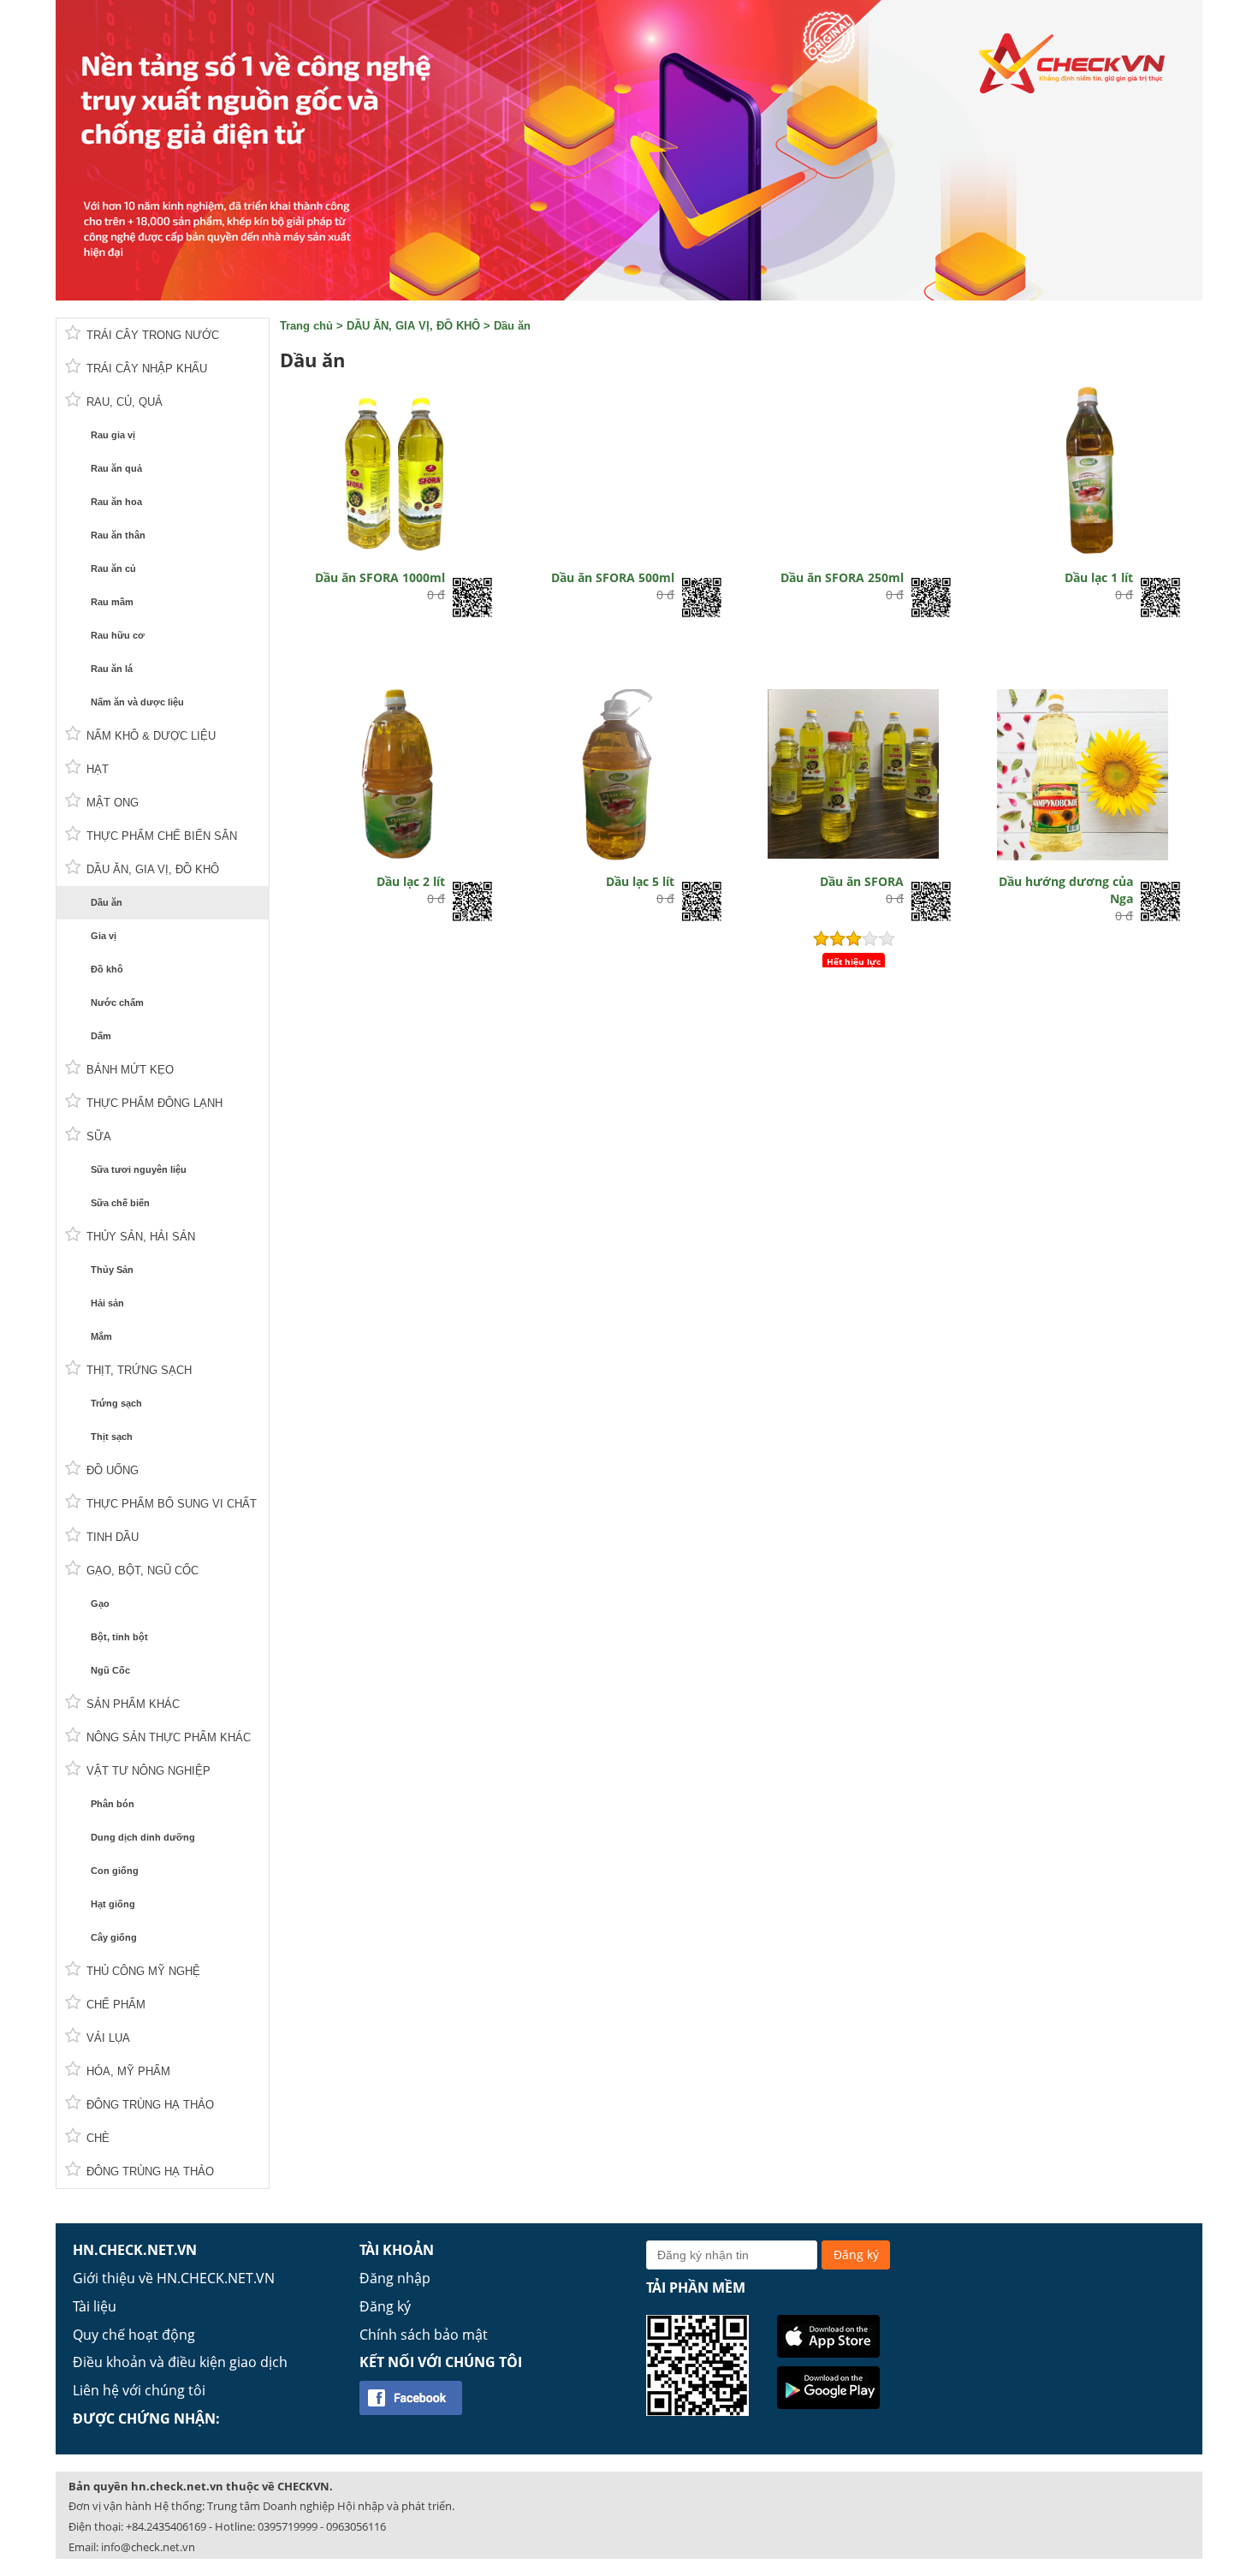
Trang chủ (306, 326)
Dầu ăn (512, 326)
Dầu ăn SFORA (862, 881)
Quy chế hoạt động (134, 2335)
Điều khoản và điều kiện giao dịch (180, 2362)
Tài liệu (95, 2306)
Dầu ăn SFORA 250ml (842, 577)
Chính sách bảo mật (424, 2335)
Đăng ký (385, 2306)
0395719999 (288, 2526)
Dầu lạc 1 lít (1099, 577)
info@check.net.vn (148, 2547)
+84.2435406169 (166, 2526)
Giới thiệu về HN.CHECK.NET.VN (174, 2278)
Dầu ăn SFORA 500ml (613, 577)
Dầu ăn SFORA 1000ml (380, 577)
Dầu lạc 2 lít (411, 881)
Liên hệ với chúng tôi (139, 2390)
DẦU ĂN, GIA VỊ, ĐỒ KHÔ (413, 326)
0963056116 (356, 2526)
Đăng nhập (395, 2278)
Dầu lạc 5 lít (640, 881)
